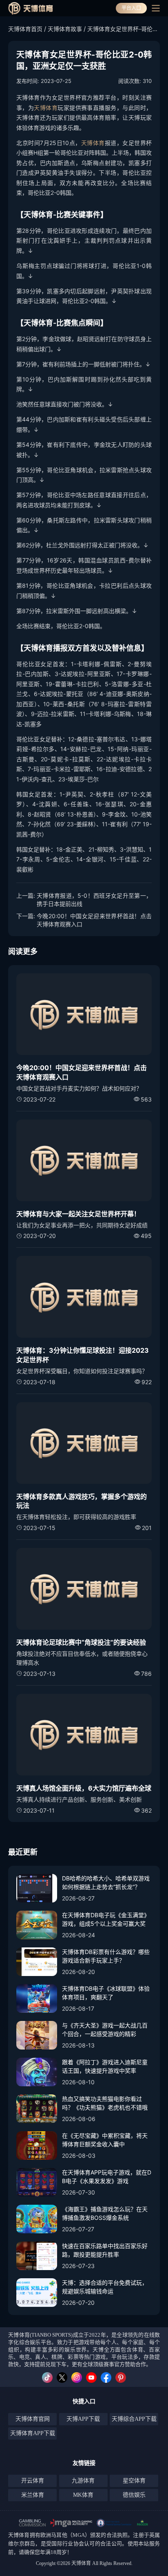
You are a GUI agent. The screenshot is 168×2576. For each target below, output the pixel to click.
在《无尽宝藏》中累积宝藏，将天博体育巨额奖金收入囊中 (105, 2140)
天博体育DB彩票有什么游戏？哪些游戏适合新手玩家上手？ (106, 1956)
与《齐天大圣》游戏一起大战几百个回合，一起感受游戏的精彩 (105, 2030)
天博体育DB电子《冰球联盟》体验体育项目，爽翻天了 (106, 1993)
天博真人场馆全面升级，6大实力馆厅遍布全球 (84, 1788)
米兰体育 (33, 2495)
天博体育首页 (25, 29)
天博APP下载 (83, 2419)
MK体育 (83, 2495)
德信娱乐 (134, 2495)
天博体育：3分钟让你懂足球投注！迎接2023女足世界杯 (83, 1355)
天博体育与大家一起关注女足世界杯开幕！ (78, 1214)
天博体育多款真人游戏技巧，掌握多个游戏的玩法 (82, 1501)
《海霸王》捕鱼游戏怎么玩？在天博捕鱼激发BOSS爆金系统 (105, 2213)
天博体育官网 (33, 2419)
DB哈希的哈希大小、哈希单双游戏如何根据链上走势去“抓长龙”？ (106, 1882)
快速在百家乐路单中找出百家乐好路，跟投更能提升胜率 (105, 2250)
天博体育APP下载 (33, 2433)
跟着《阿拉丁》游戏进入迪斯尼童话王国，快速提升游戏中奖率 (105, 2066)
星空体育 (134, 2481)
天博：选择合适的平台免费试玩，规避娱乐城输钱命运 (105, 2287)
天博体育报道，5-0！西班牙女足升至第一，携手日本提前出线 (94, 900)
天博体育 (46, 108)
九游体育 (83, 2481)
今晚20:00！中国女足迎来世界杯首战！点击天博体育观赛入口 (94, 920)
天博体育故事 (65, 29)
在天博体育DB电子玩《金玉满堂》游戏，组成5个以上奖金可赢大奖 (106, 1919)
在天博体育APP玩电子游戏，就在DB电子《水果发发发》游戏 (107, 2177)
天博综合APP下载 (134, 2419)
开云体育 (33, 2481)
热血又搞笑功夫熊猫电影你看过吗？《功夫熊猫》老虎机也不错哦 (105, 2103)
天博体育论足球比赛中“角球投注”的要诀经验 (81, 1642)
